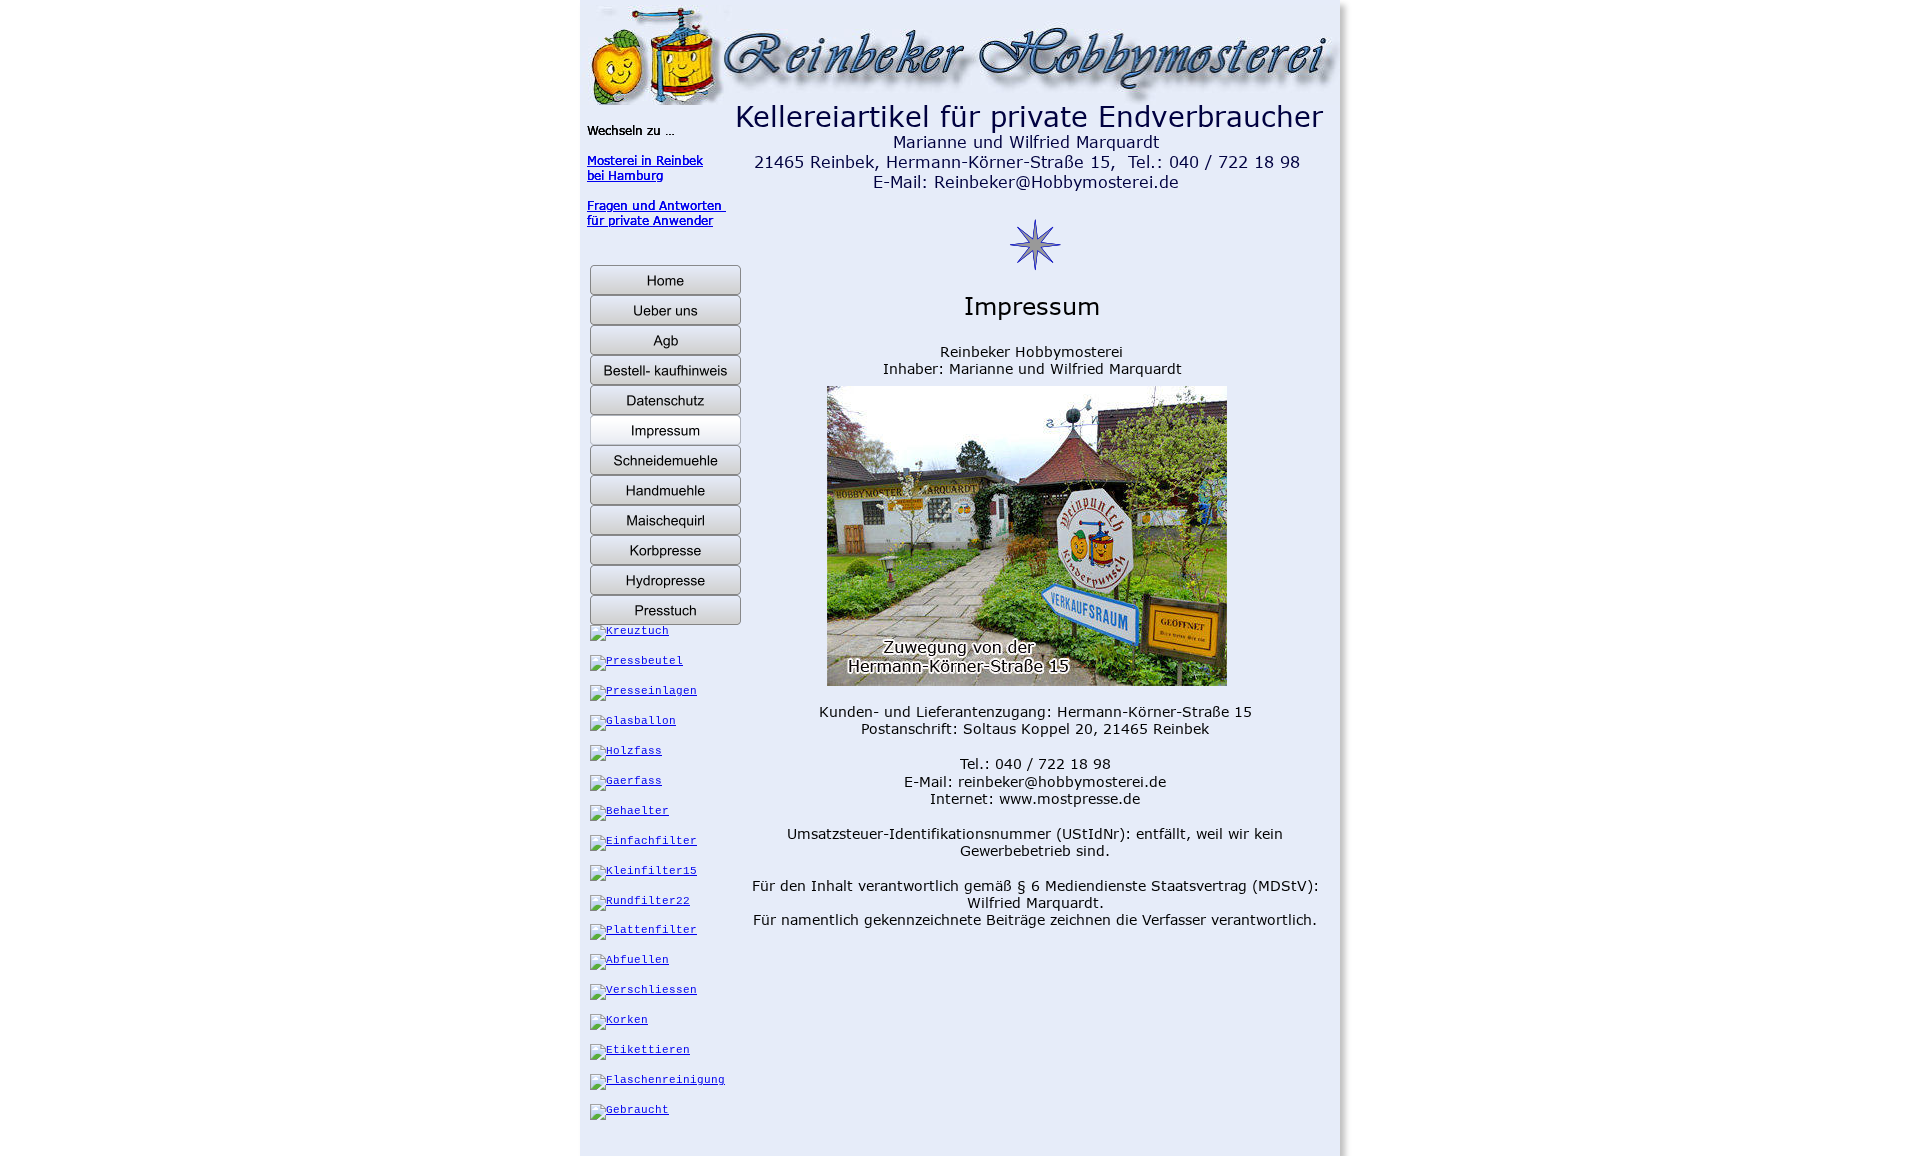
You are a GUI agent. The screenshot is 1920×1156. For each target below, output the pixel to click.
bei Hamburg (625, 175)
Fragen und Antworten (656, 205)
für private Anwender (650, 220)
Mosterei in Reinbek (645, 160)
